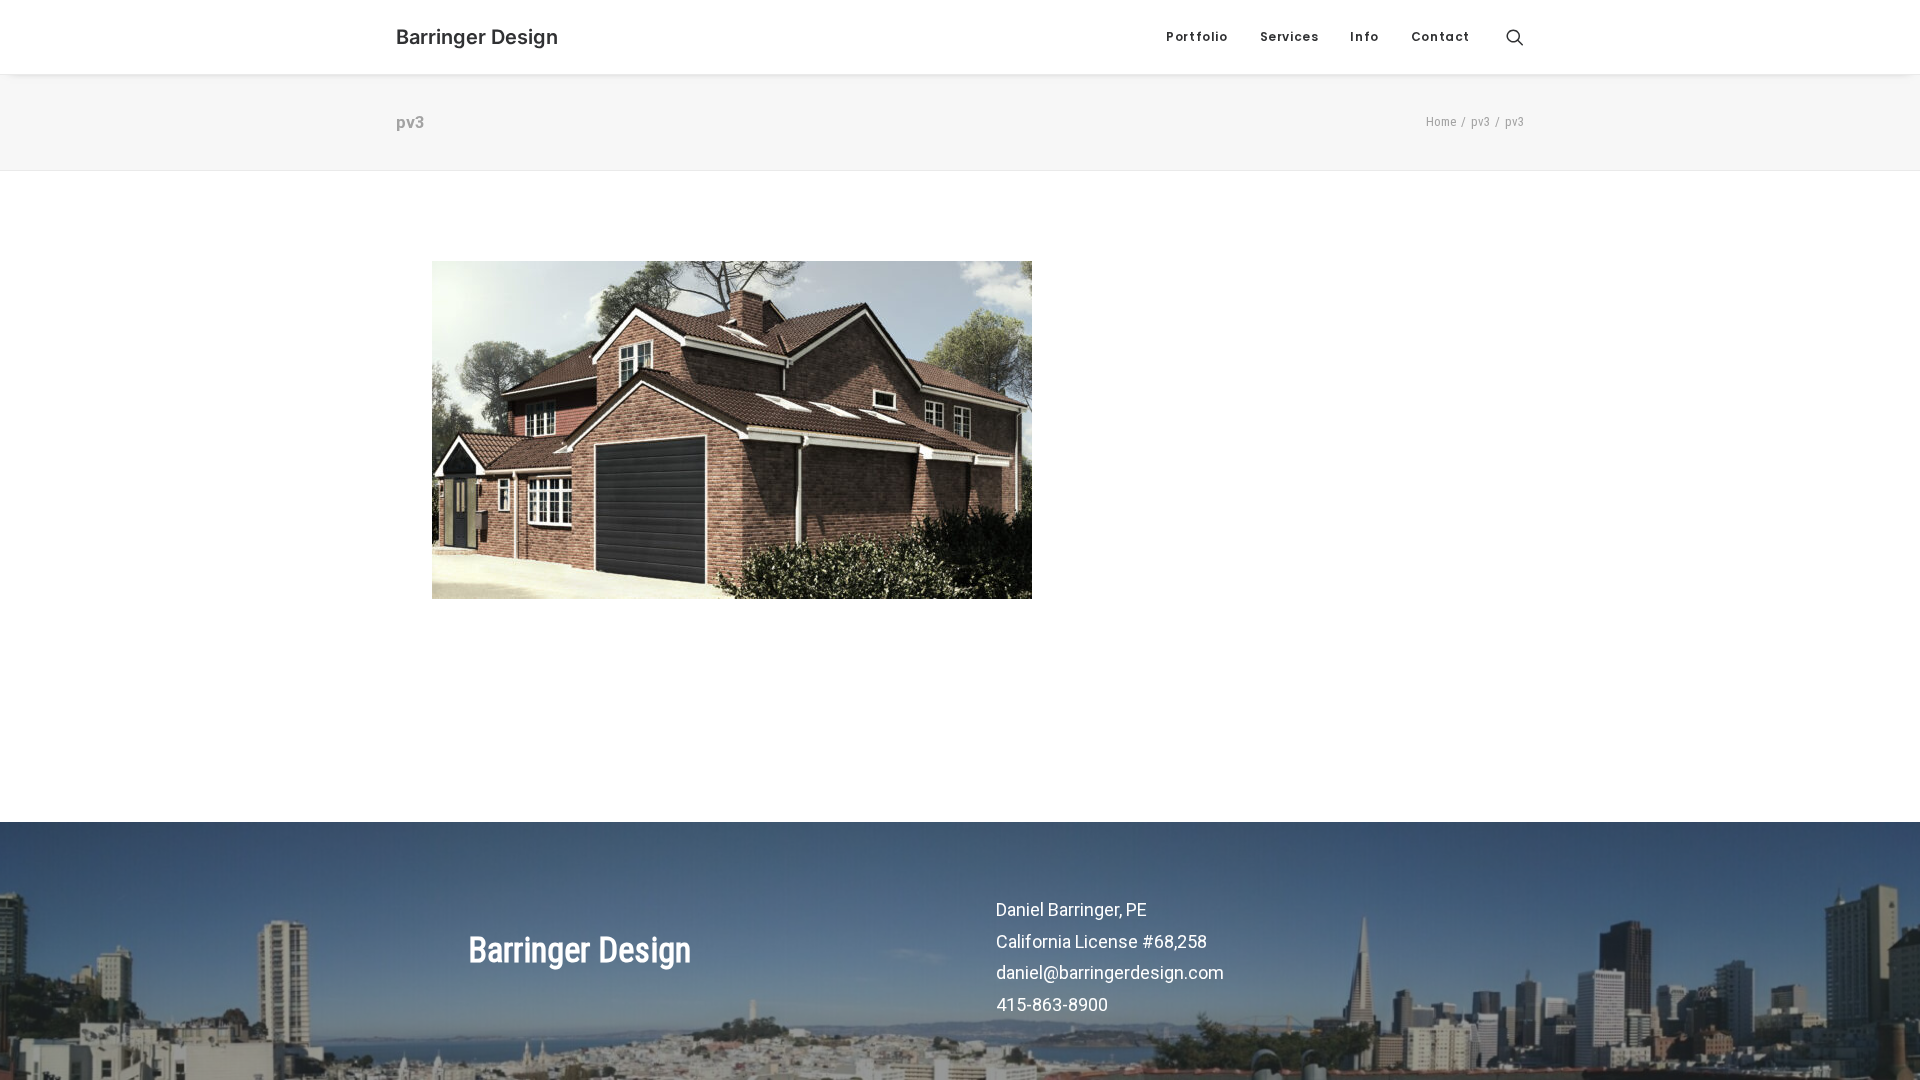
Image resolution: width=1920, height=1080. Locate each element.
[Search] (1515, 37)
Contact (1440, 36)
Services (1289, 36)
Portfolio (1196, 36)
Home (1441, 121)
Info (1364, 36)
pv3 (1480, 121)
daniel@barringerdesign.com (1110, 972)
